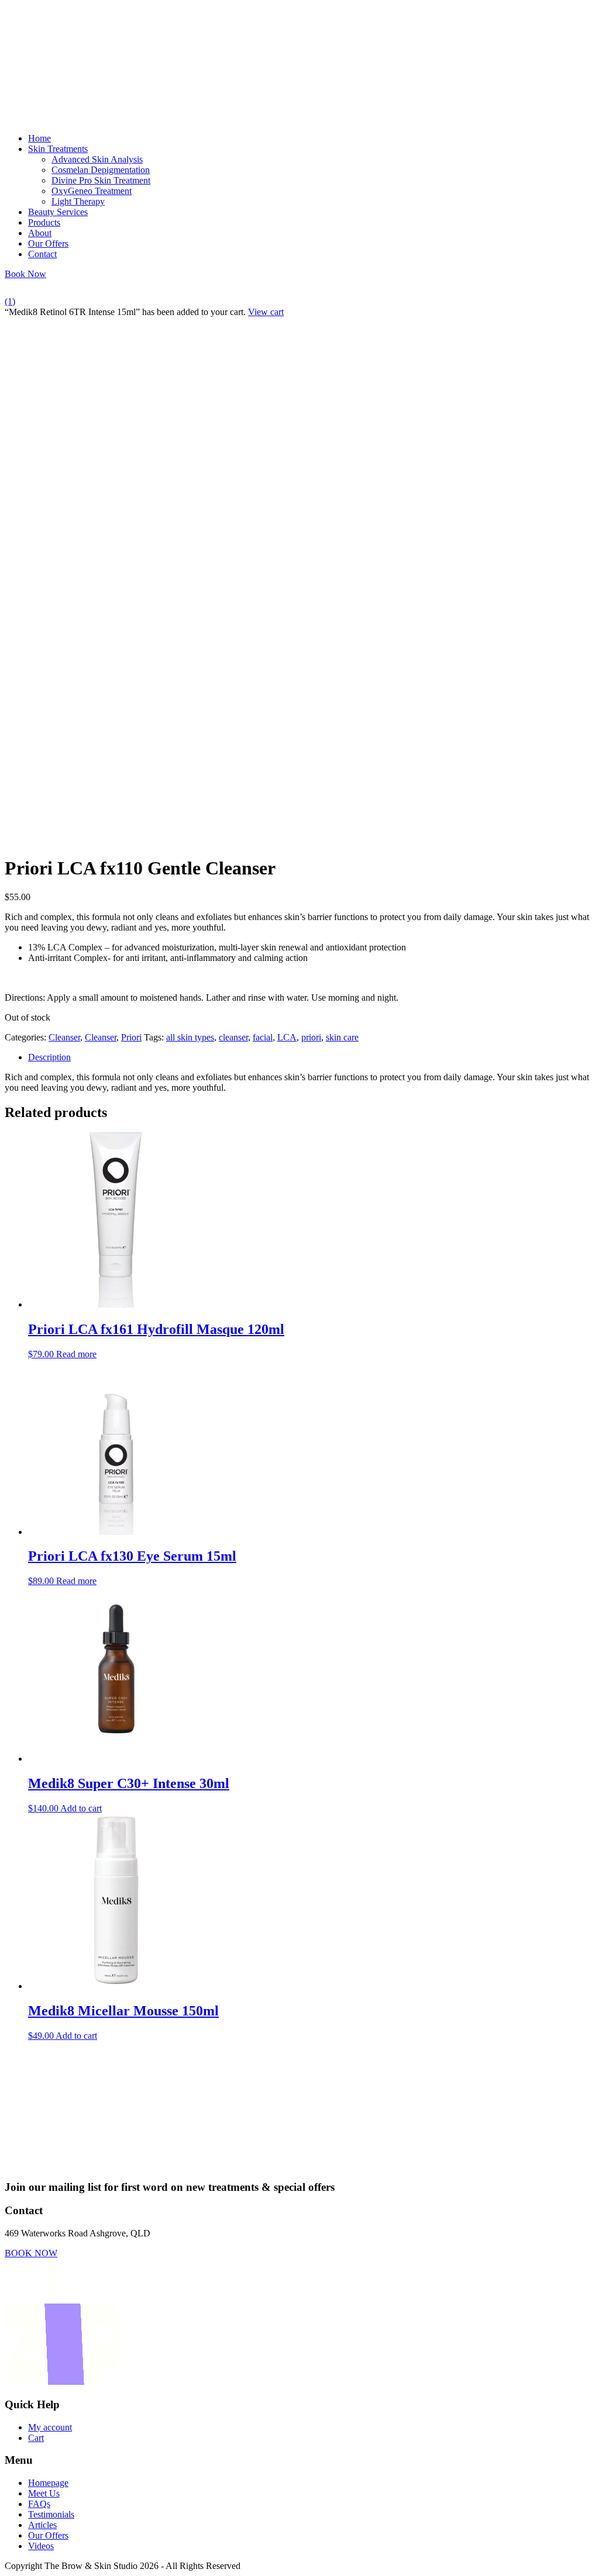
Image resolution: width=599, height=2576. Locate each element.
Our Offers (48, 243)
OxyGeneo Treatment (92, 191)
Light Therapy (78, 201)
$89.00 (132, 1567)
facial (263, 1037)
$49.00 (123, 2022)
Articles (42, 2525)
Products (44, 222)
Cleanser (64, 1037)
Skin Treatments (58, 149)
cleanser (233, 1037)
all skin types (190, 1037)
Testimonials (51, 2514)
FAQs (39, 2504)
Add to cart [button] (81, 1808)
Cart (36, 2438)
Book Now (25, 274)
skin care (342, 1037)
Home (39, 138)
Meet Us (44, 2493)
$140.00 (129, 1794)
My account (50, 2427)
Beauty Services (58, 212)
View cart (266, 312)
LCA (287, 1037)
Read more (76, 1354)
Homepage (48, 2483)
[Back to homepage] (63, 118)
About (40, 233)
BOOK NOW (31, 2253)
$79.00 (156, 1340)
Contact (42, 254)
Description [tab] (49, 1057)
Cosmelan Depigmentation (101, 170)
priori (311, 1037)
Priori (131, 1037)
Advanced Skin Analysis (97, 159)
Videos (41, 2546)
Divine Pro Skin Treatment (101, 180)
